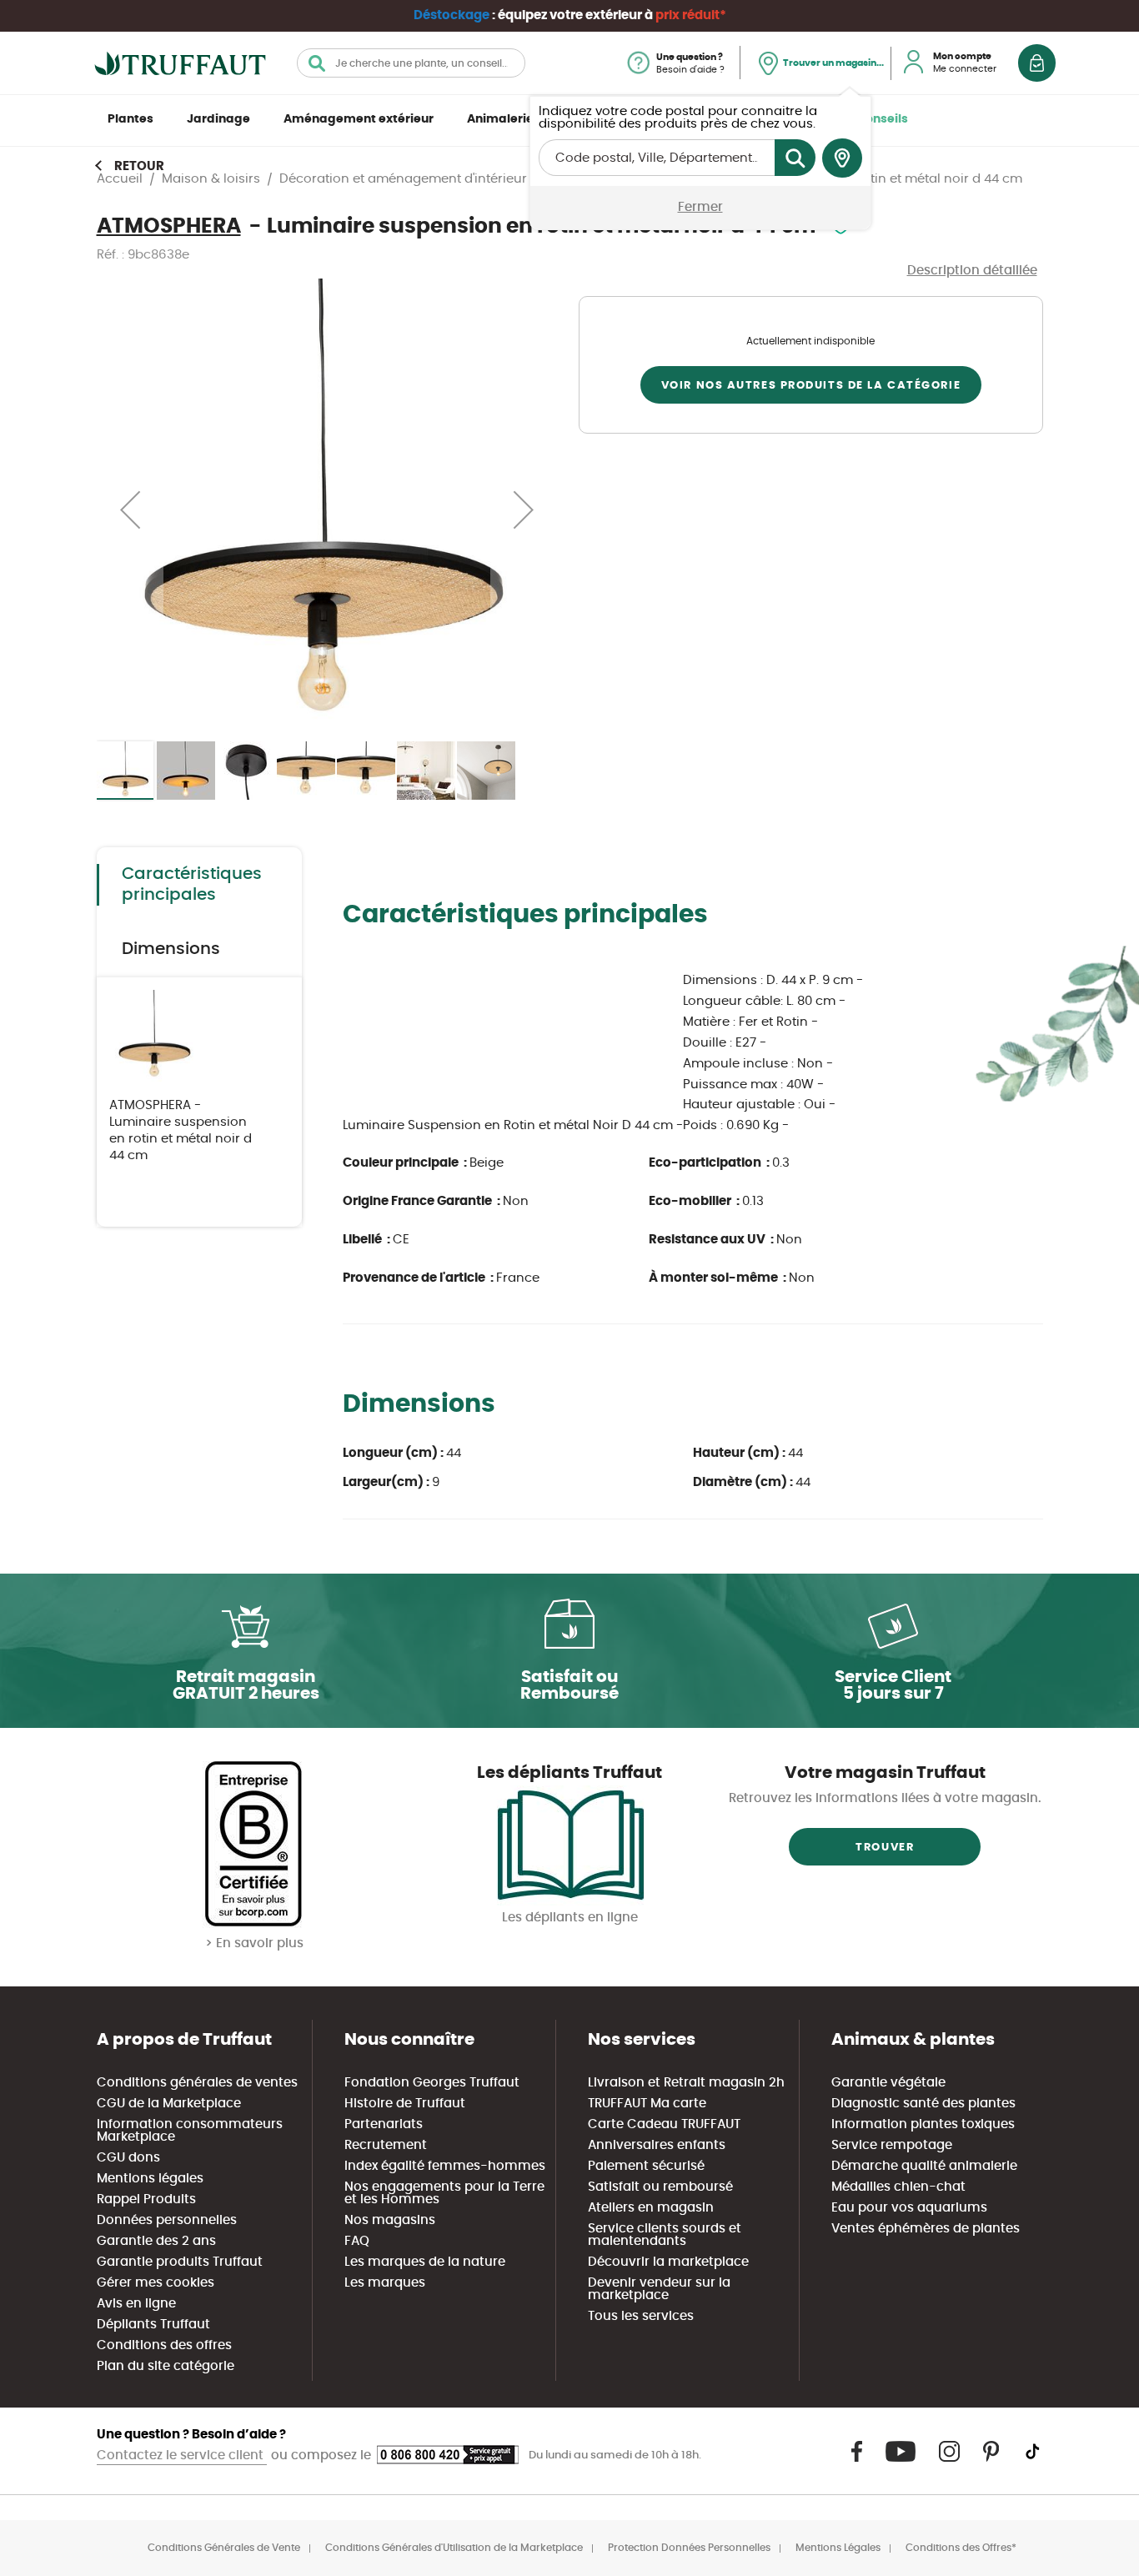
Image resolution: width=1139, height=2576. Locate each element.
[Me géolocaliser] (842, 158)
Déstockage (452, 15)
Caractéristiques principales (192, 884)
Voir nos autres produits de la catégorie (811, 386)
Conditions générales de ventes (197, 2083)
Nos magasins (390, 2220)
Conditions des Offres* (961, 2548)
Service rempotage (892, 2145)
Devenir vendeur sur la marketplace (659, 2289)
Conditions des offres (164, 2345)
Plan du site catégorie (166, 2366)
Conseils (882, 119)
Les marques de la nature (425, 2262)
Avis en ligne (136, 2304)
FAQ (357, 2241)
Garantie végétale (888, 2083)
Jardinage (218, 119)
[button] (130, 509)
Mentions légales (150, 2179)
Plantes (130, 119)
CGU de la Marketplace (169, 2104)
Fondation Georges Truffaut (432, 2083)
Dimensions (171, 949)
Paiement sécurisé (646, 2166)
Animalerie (500, 119)
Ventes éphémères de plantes (926, 2229)
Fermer (700, 207)
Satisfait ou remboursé (660, 2187)
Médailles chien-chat (898, 2187)
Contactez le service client (182, 2455)
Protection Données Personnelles (689, 2548)
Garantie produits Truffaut (180, 2262)
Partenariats (384, 2124)
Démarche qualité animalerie (924, 2166)
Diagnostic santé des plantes (923, 2104)
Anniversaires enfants (657, 2145)
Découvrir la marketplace (668, 2262)
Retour (139, 166)
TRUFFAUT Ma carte (647, 2104)
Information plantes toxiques (923, 2124)
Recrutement (386, 2145)
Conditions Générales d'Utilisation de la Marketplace (454, 2548)
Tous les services (641, 2316)
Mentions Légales (838, 2548)
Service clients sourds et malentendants (665, 2235)
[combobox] (411, 63)
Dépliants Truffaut (153, 2325)
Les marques (385, 2283)
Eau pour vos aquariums (909, 2208)
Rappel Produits (146, 2199)
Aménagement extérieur (359, 119)
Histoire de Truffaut (405, 2104)
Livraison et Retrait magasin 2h (686, 2083)
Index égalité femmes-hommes (445, 2166)
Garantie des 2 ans (156, 2241)
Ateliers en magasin (651, 2208)
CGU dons (128, 2158)
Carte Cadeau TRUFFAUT (664, 2124)
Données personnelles (167, 2220)
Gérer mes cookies (156, 2283)
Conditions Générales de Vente (224, 2548)
